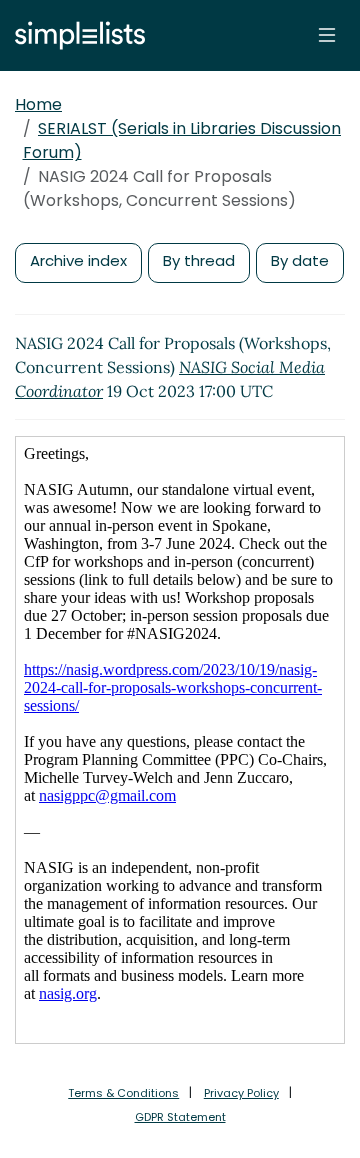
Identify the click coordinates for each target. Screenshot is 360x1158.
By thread (199, 260)
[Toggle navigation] (327, 35)
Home (38, 104)
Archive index (78, 260)
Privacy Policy (241, 1093)
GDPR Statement (180, 1117)
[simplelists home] (75, 35)
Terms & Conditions (123, 1093)
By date (300, 260)
